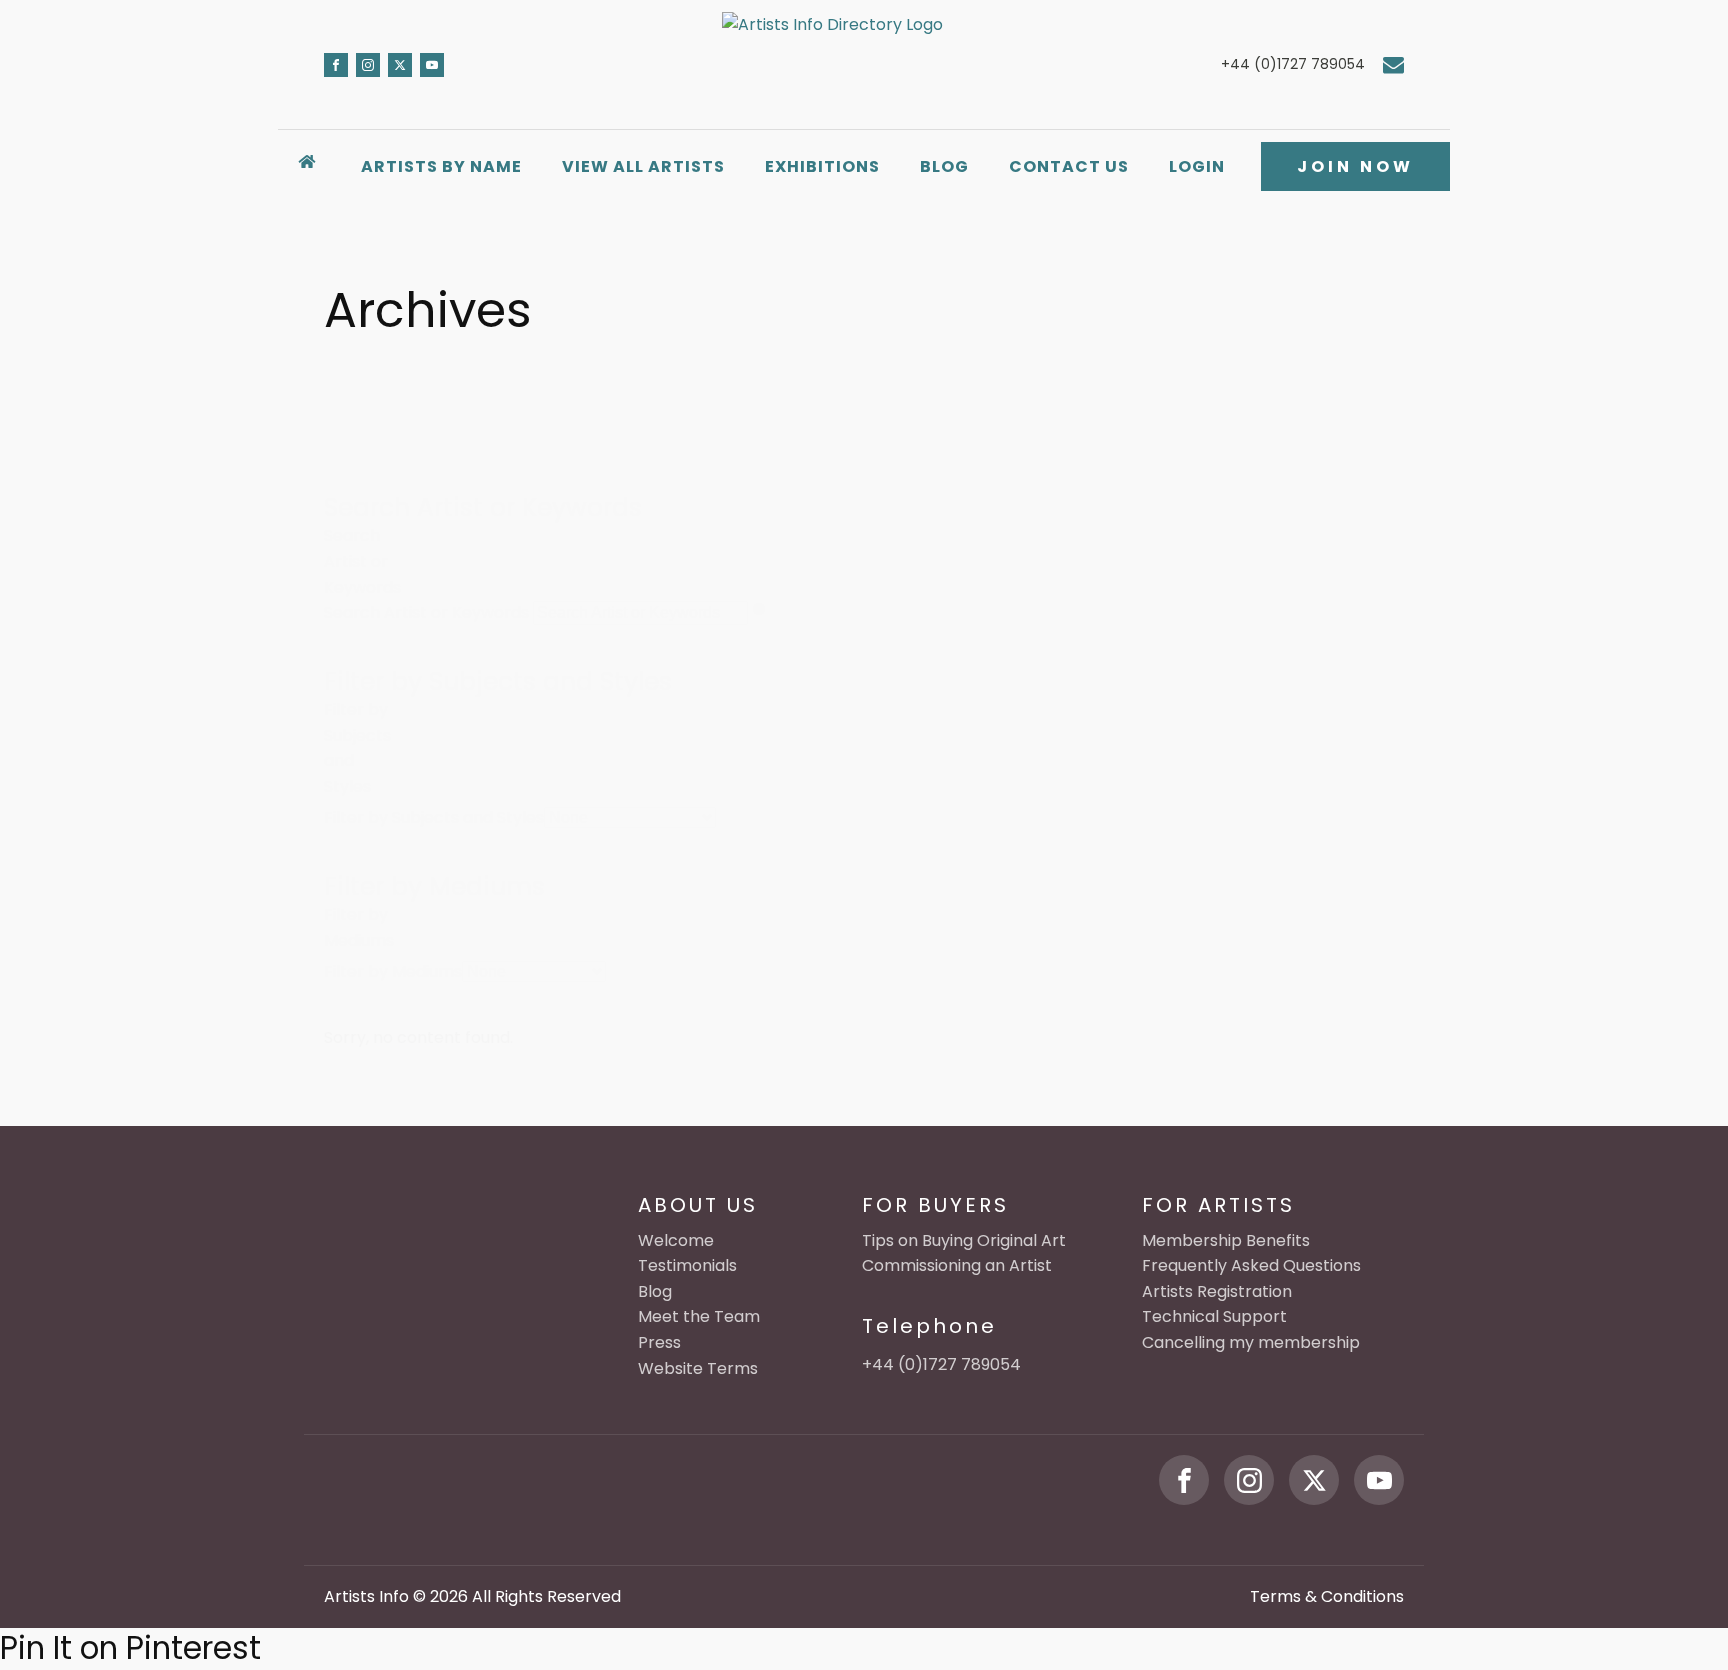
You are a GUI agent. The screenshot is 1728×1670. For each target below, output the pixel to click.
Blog (944, 166)
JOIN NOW (1355, 166)
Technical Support (1214, 1316)
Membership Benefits (1226, 1240)
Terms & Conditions (1327, 1596)
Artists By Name (441, 166)
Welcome (676, 1240)
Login (1197, 166)
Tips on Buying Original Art (964, 1240)
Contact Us (1069, 166)
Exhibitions (822, 166)
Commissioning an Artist (957, 1265)
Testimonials (687, 1265)
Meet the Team (699, 1316)
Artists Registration (1217, 1291)
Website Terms (698, 1368)
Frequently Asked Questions (1251, 1265)
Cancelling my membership (1251, 1342)
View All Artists (643, 166)
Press (659, 1342)
